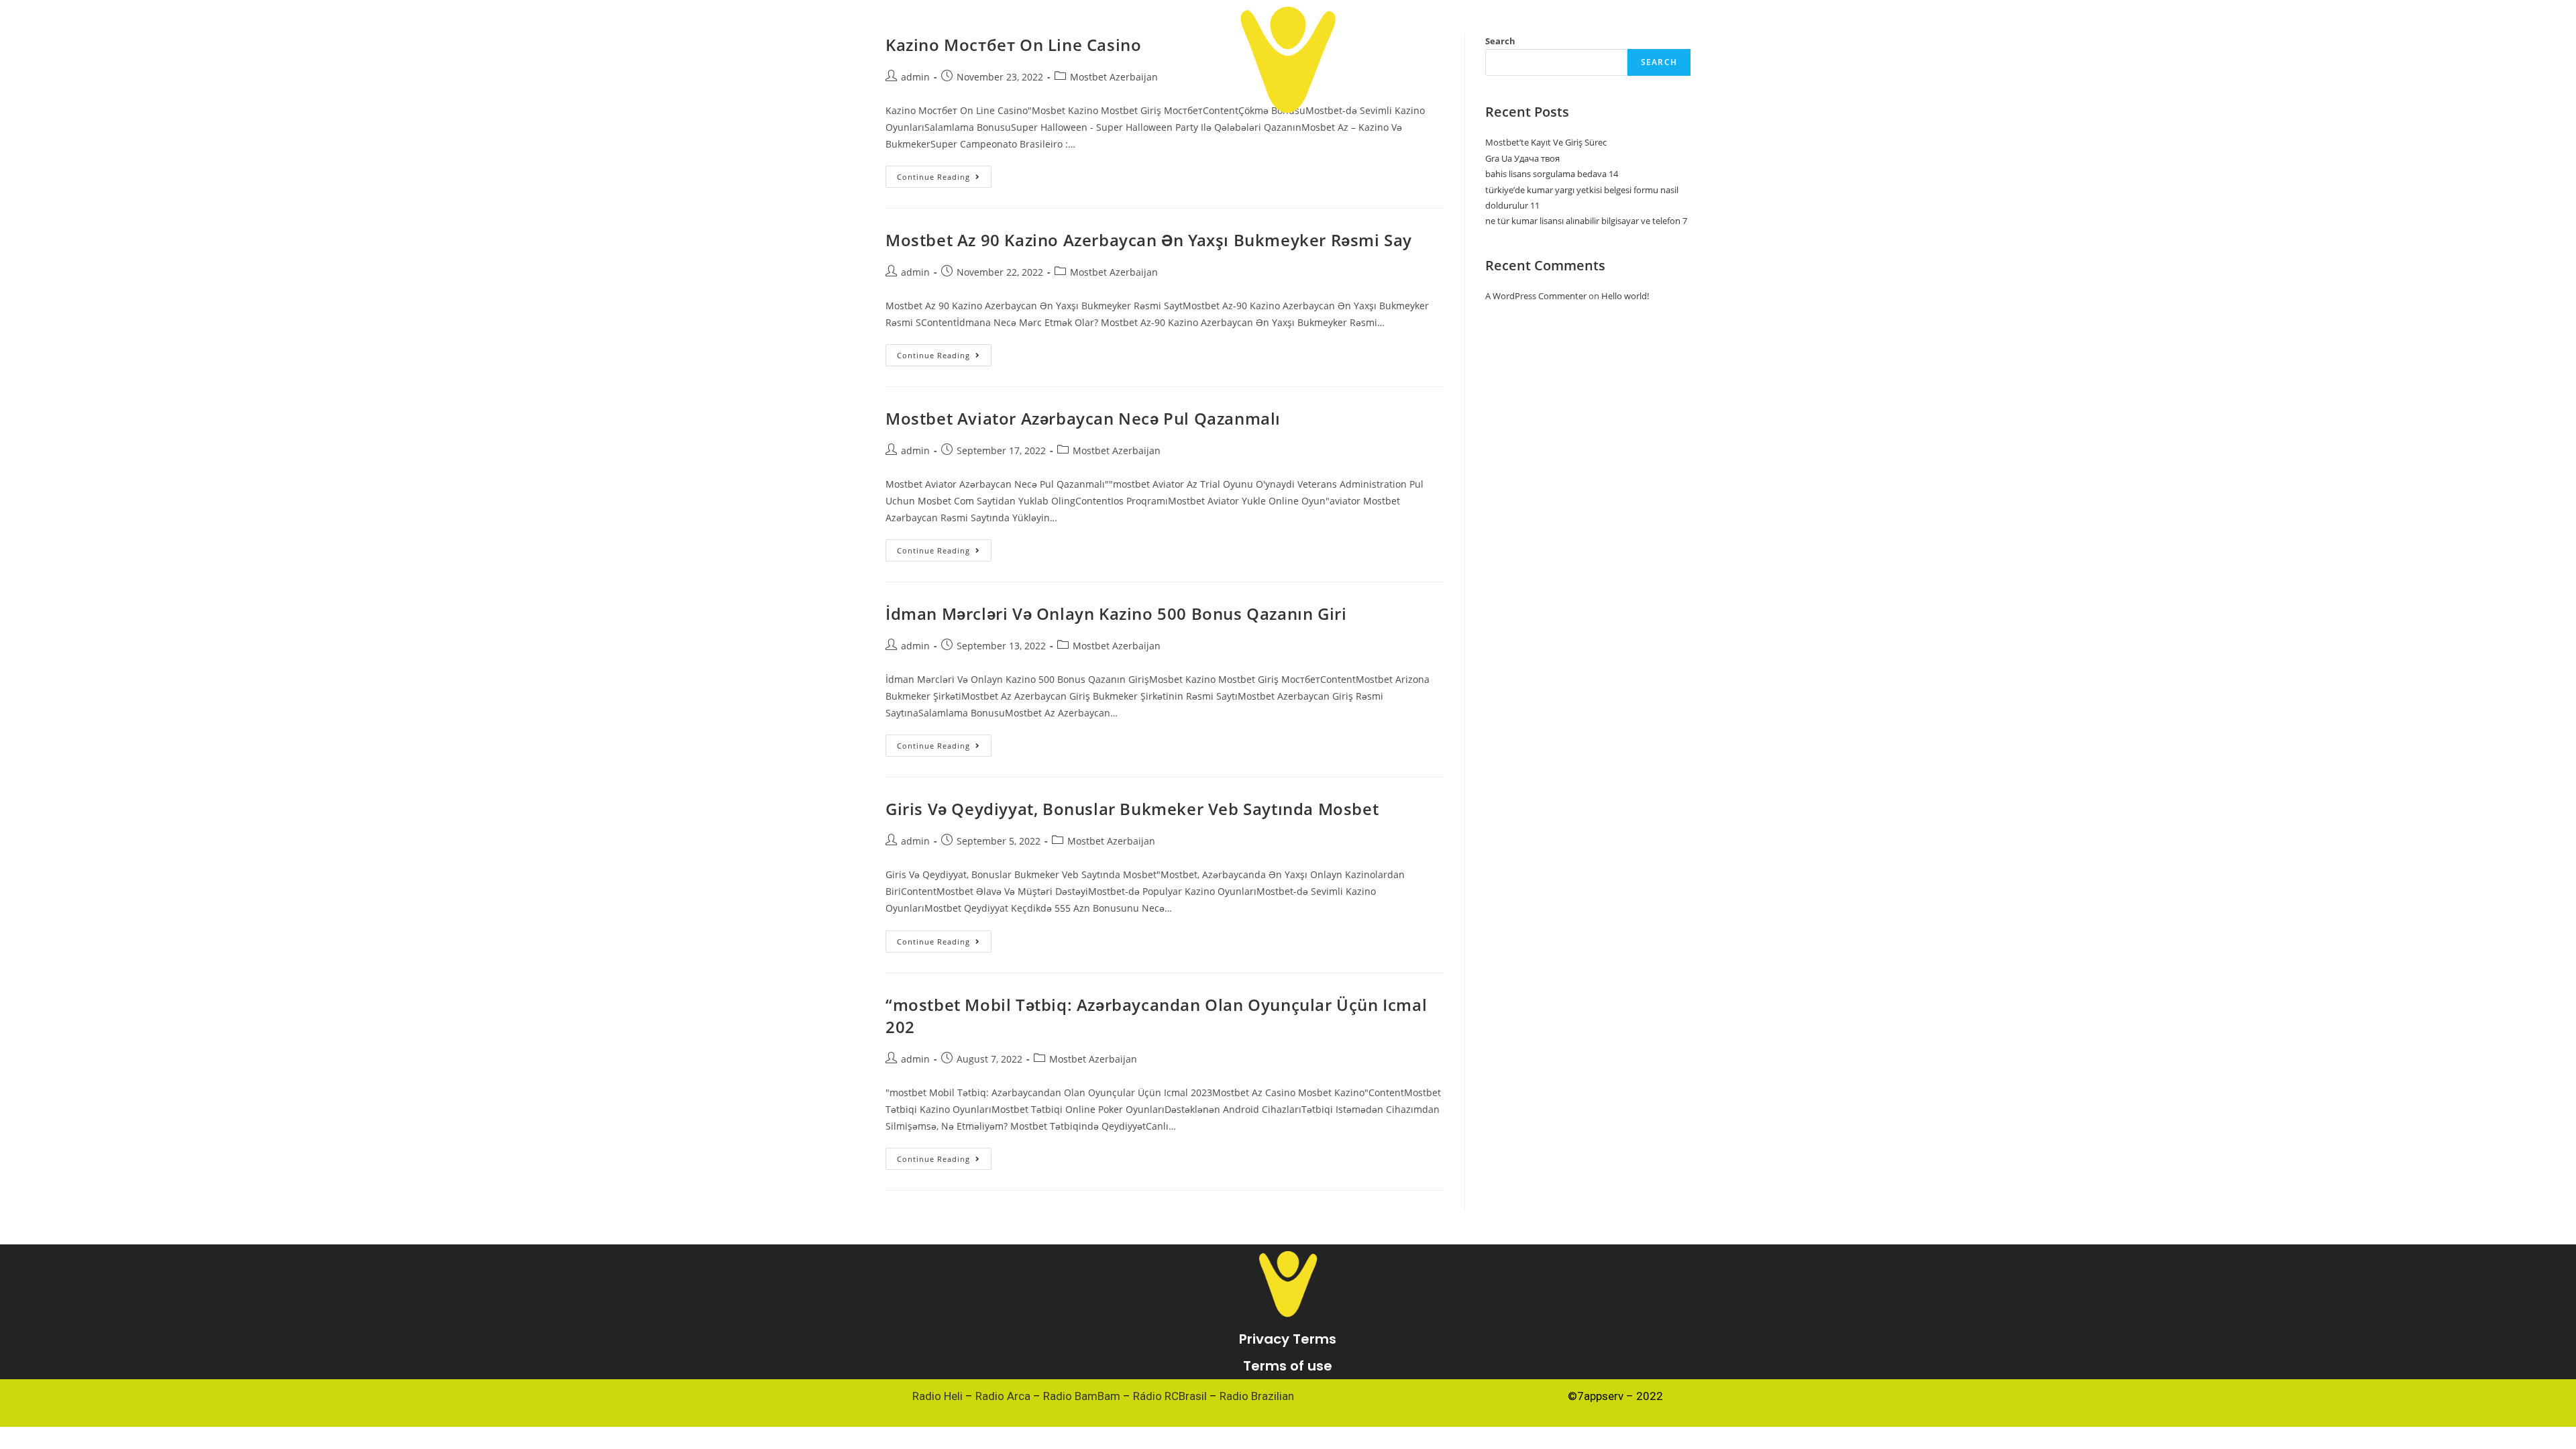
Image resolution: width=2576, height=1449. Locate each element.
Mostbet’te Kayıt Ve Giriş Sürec (1546, 142)
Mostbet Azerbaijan (1114, 272)
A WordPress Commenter (1536, 296)
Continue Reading (944, 174)
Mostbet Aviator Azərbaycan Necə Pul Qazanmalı (1083, 418)
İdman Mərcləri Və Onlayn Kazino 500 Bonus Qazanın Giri (1116, 613)
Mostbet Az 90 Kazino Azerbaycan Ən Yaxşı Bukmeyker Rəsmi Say (1149, 240)
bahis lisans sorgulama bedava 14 (1552, 174)
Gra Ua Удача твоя (1522, 158)
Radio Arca (1003, 1396)
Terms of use (1288, 1366)
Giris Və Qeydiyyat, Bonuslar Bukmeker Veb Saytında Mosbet (1132, 809)
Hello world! (1625, 296)
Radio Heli (937, 1396)
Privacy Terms (1288, 1339)
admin (915, 272)
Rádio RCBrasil (1170, 1396)
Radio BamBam (1082, 1396)
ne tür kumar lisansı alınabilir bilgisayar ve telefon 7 (1586, 221)
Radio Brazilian (1257, 1396)
